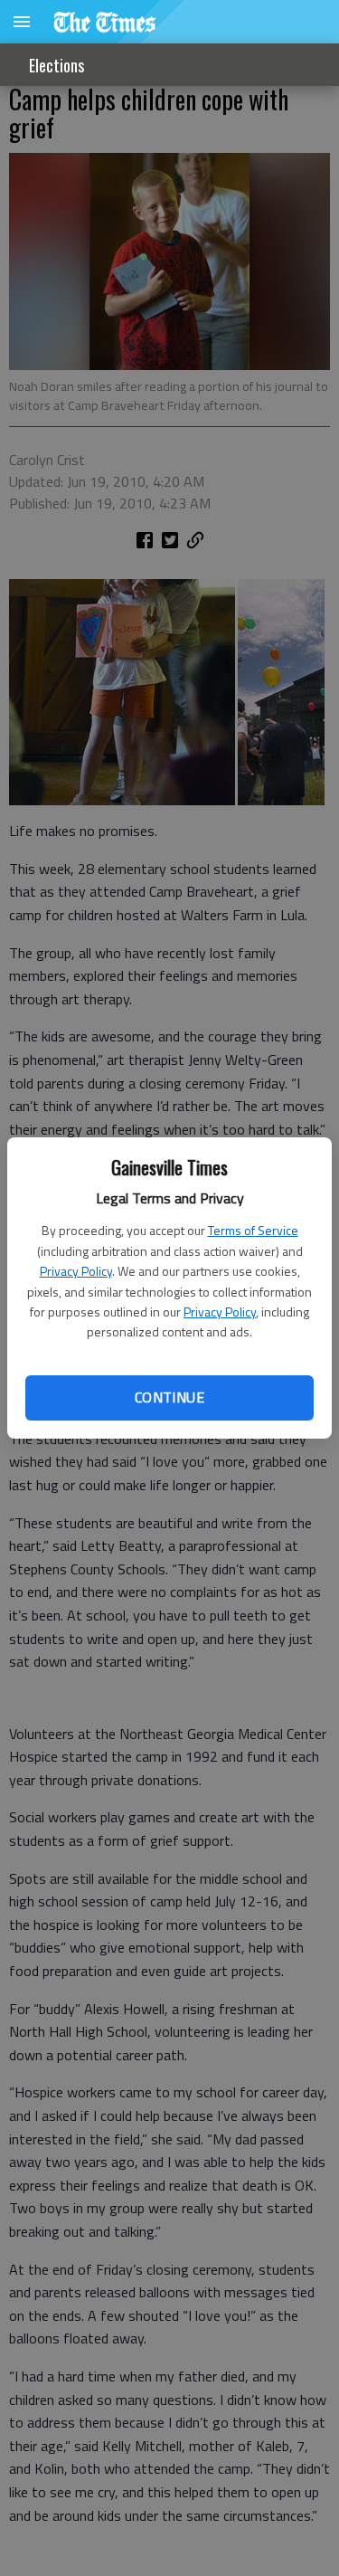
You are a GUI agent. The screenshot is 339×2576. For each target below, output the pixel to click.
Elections (56, 65)
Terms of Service (253, 1230)
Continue (169, 1397)
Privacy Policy (76, 1271)
